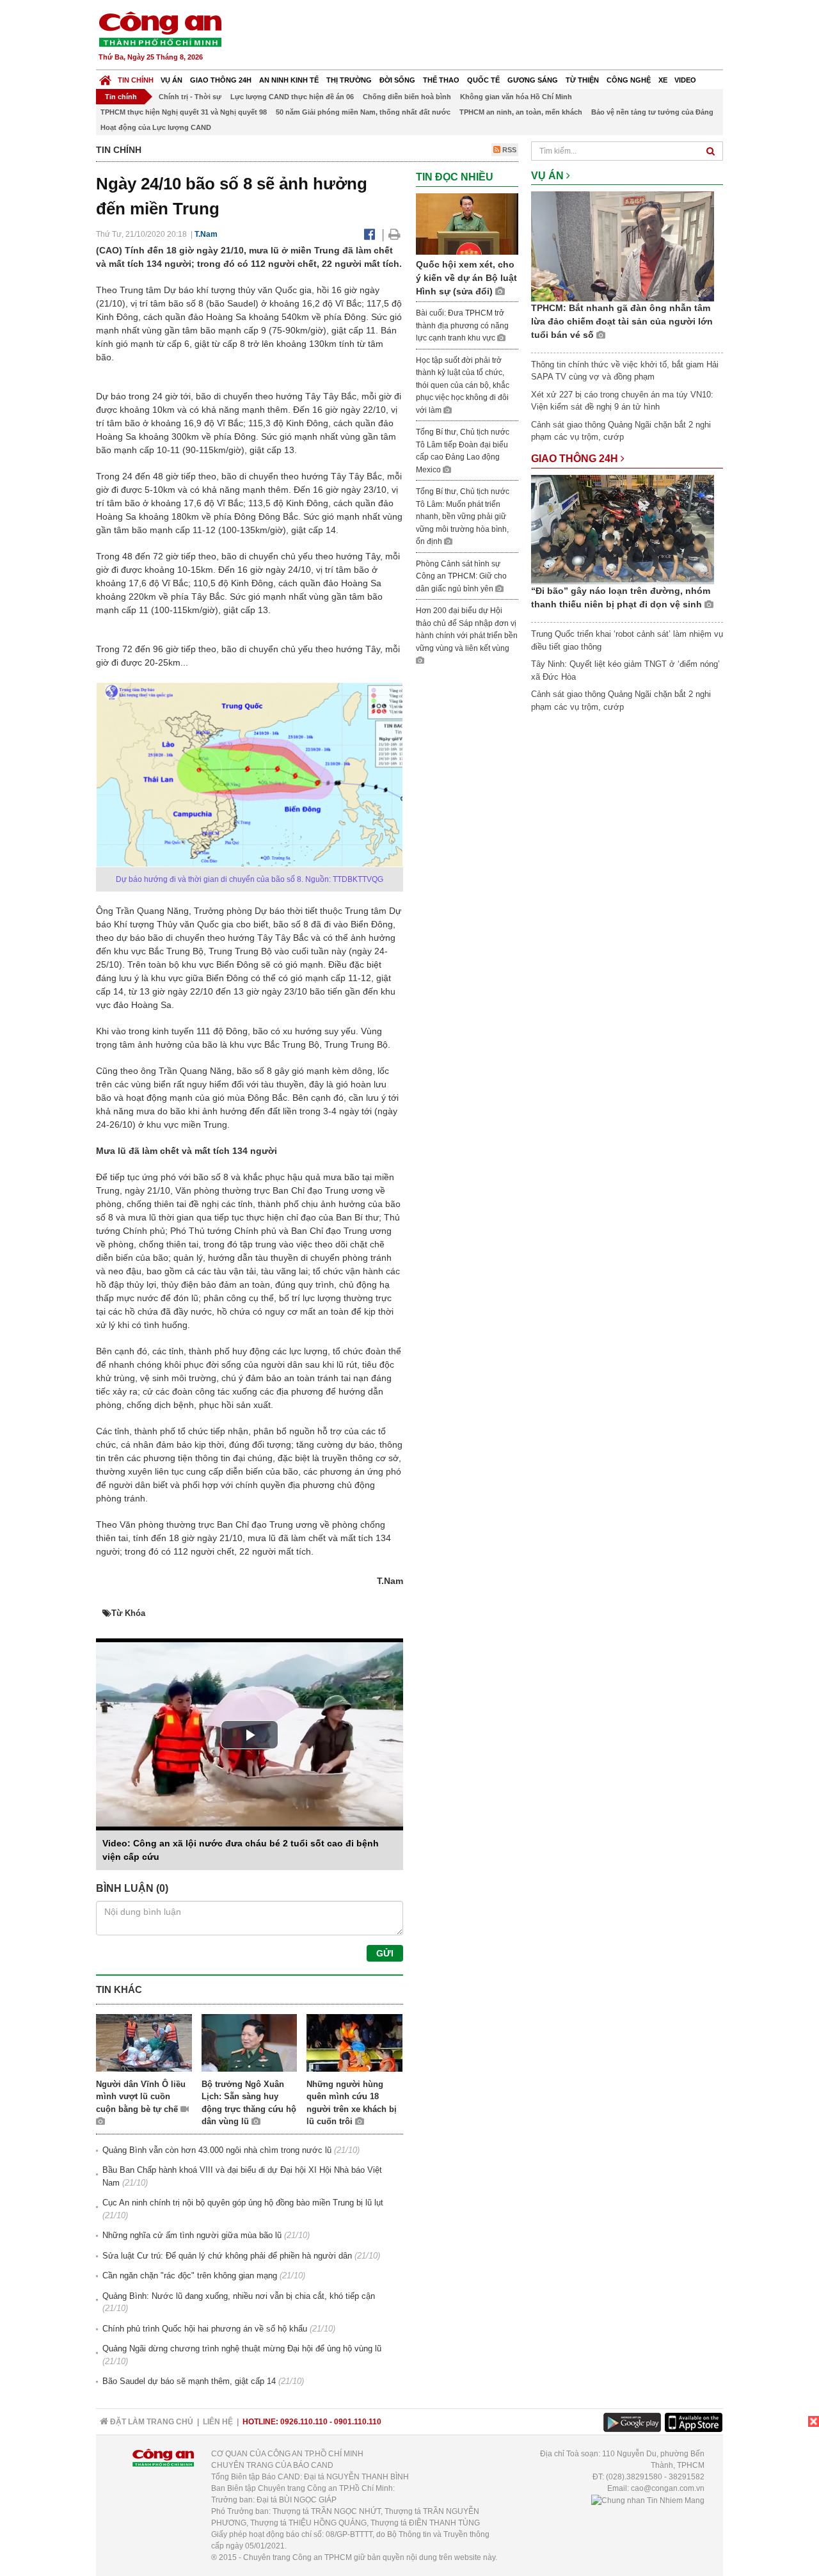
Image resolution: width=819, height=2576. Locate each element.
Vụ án (171, 80)
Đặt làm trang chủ (151, 2422)
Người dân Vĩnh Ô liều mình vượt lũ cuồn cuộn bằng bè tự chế (141, 2097)
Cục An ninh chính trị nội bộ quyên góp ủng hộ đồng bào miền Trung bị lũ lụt (243, 2203)
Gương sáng (533, 80)
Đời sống (397, 80)
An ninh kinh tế (289, 80)
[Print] (394, 234)
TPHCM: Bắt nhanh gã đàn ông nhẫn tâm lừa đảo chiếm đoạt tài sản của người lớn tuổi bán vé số (622, 321)
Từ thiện (582, 80)
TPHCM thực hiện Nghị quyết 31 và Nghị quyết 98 (184, 112)
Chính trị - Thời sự (190, 97)
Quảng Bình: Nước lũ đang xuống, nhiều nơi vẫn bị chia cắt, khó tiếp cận (239, 2296)
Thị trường (349, 80)
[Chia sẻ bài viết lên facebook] (370, 234)
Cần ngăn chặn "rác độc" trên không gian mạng (190, 2276)
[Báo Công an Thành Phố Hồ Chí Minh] (105, 77)
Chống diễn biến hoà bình (407, 97)
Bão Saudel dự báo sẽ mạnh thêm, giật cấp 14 (189, 2381)
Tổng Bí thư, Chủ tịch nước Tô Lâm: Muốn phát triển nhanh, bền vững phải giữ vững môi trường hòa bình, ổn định (463, 516)
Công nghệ (629, 80)
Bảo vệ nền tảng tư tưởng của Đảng (652, 112)
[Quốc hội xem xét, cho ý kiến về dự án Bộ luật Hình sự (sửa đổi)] (467, 223)
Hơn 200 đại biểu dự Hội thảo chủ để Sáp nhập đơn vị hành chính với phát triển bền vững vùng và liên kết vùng (467, 629)
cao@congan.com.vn (668, 2488)
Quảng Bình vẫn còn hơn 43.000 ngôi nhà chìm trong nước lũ (217, 2150)
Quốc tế (483, 80)
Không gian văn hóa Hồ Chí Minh (516, 97)
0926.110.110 (304, 2422)
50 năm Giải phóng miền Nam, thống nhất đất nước (363, 112)
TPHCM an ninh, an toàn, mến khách (521, 112)
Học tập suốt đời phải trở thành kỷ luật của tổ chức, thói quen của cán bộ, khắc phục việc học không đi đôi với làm (463, 385)
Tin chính (136, 80)
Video (685, 80)
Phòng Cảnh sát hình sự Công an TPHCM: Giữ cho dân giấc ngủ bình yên (461, 576)
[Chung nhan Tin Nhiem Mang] (648, 2500)
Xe (663, 80)
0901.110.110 (358, 2422)
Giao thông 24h (221, 80)
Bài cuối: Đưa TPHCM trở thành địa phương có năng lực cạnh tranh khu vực (462, 325)
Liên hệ (218, 2422)
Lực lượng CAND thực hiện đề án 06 (292, 97)
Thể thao (441, 80)
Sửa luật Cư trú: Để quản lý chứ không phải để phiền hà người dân (227, 2256)
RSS (508, 150)
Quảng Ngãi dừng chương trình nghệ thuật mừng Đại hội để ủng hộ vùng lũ (242, 2348)
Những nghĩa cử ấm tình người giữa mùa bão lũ (192, 2235)
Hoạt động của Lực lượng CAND (156, 127)
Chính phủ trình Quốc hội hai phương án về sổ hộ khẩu (205, 2329)
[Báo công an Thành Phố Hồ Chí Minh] (160, 28)
